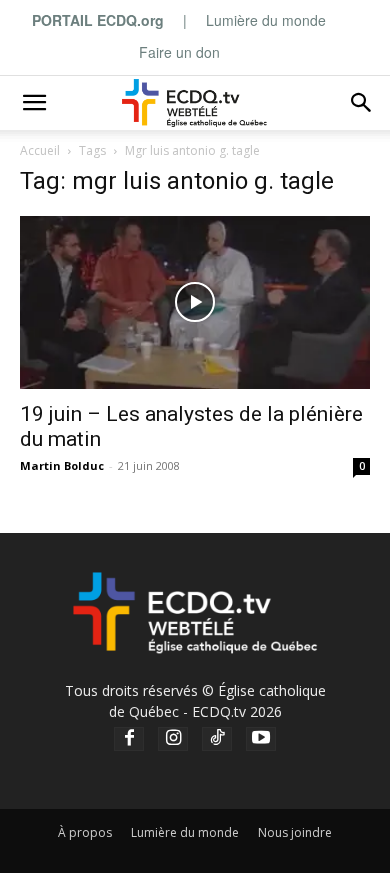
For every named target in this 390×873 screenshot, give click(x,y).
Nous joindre (295, 832)
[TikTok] (217, 739)
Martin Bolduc (62, 465)
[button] (34, 103)
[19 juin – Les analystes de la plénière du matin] (195, 302)
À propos (85, 832)
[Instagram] (173, 739)
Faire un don (179, 52)
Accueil (40, 150)
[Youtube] (261, 739)
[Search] (362, 103)
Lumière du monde (266, 20)
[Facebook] (129, 739)
